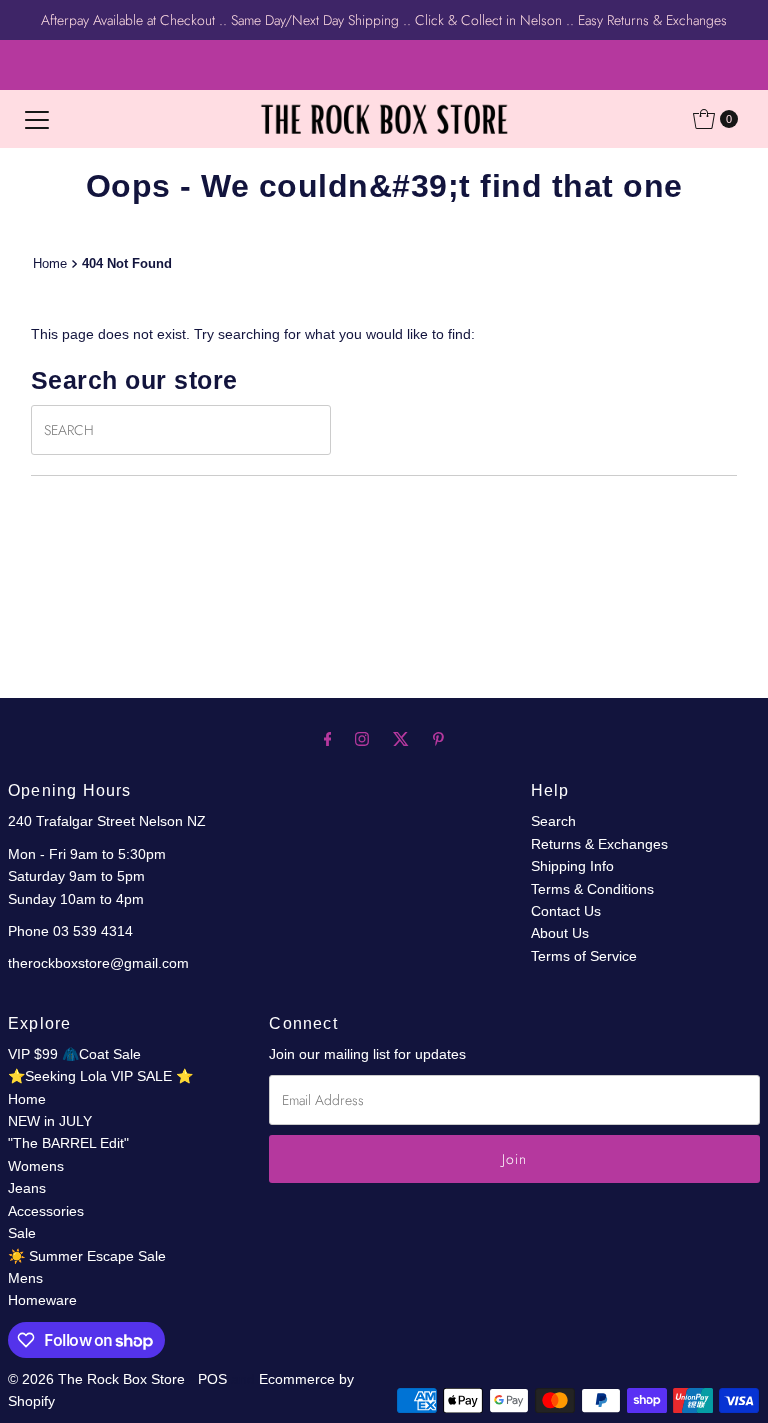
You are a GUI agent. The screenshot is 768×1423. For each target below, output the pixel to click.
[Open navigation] (37, 119)
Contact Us (566, 911)
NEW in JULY (50, 1121)
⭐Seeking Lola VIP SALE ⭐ (100, 1076)
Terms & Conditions (592, 889)
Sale (22, 1233)
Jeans (27, 1188)
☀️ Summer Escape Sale (87, 1256)
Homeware (42, 1300)
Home (50, 264)
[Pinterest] (438, 739)
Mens (25, 1278)
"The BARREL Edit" (68, 1143)
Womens (36, 1166)
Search (553, 821)
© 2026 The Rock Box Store (98, 1379)
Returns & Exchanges (599, 844)
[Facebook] (328, 739)
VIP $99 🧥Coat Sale (74, 1054)
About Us (560, 933)
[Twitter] (401, 739)
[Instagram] (362, 739)
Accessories (46, 1211)
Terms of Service (584, 956)
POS (212, 1379)
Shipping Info (572, 866)
